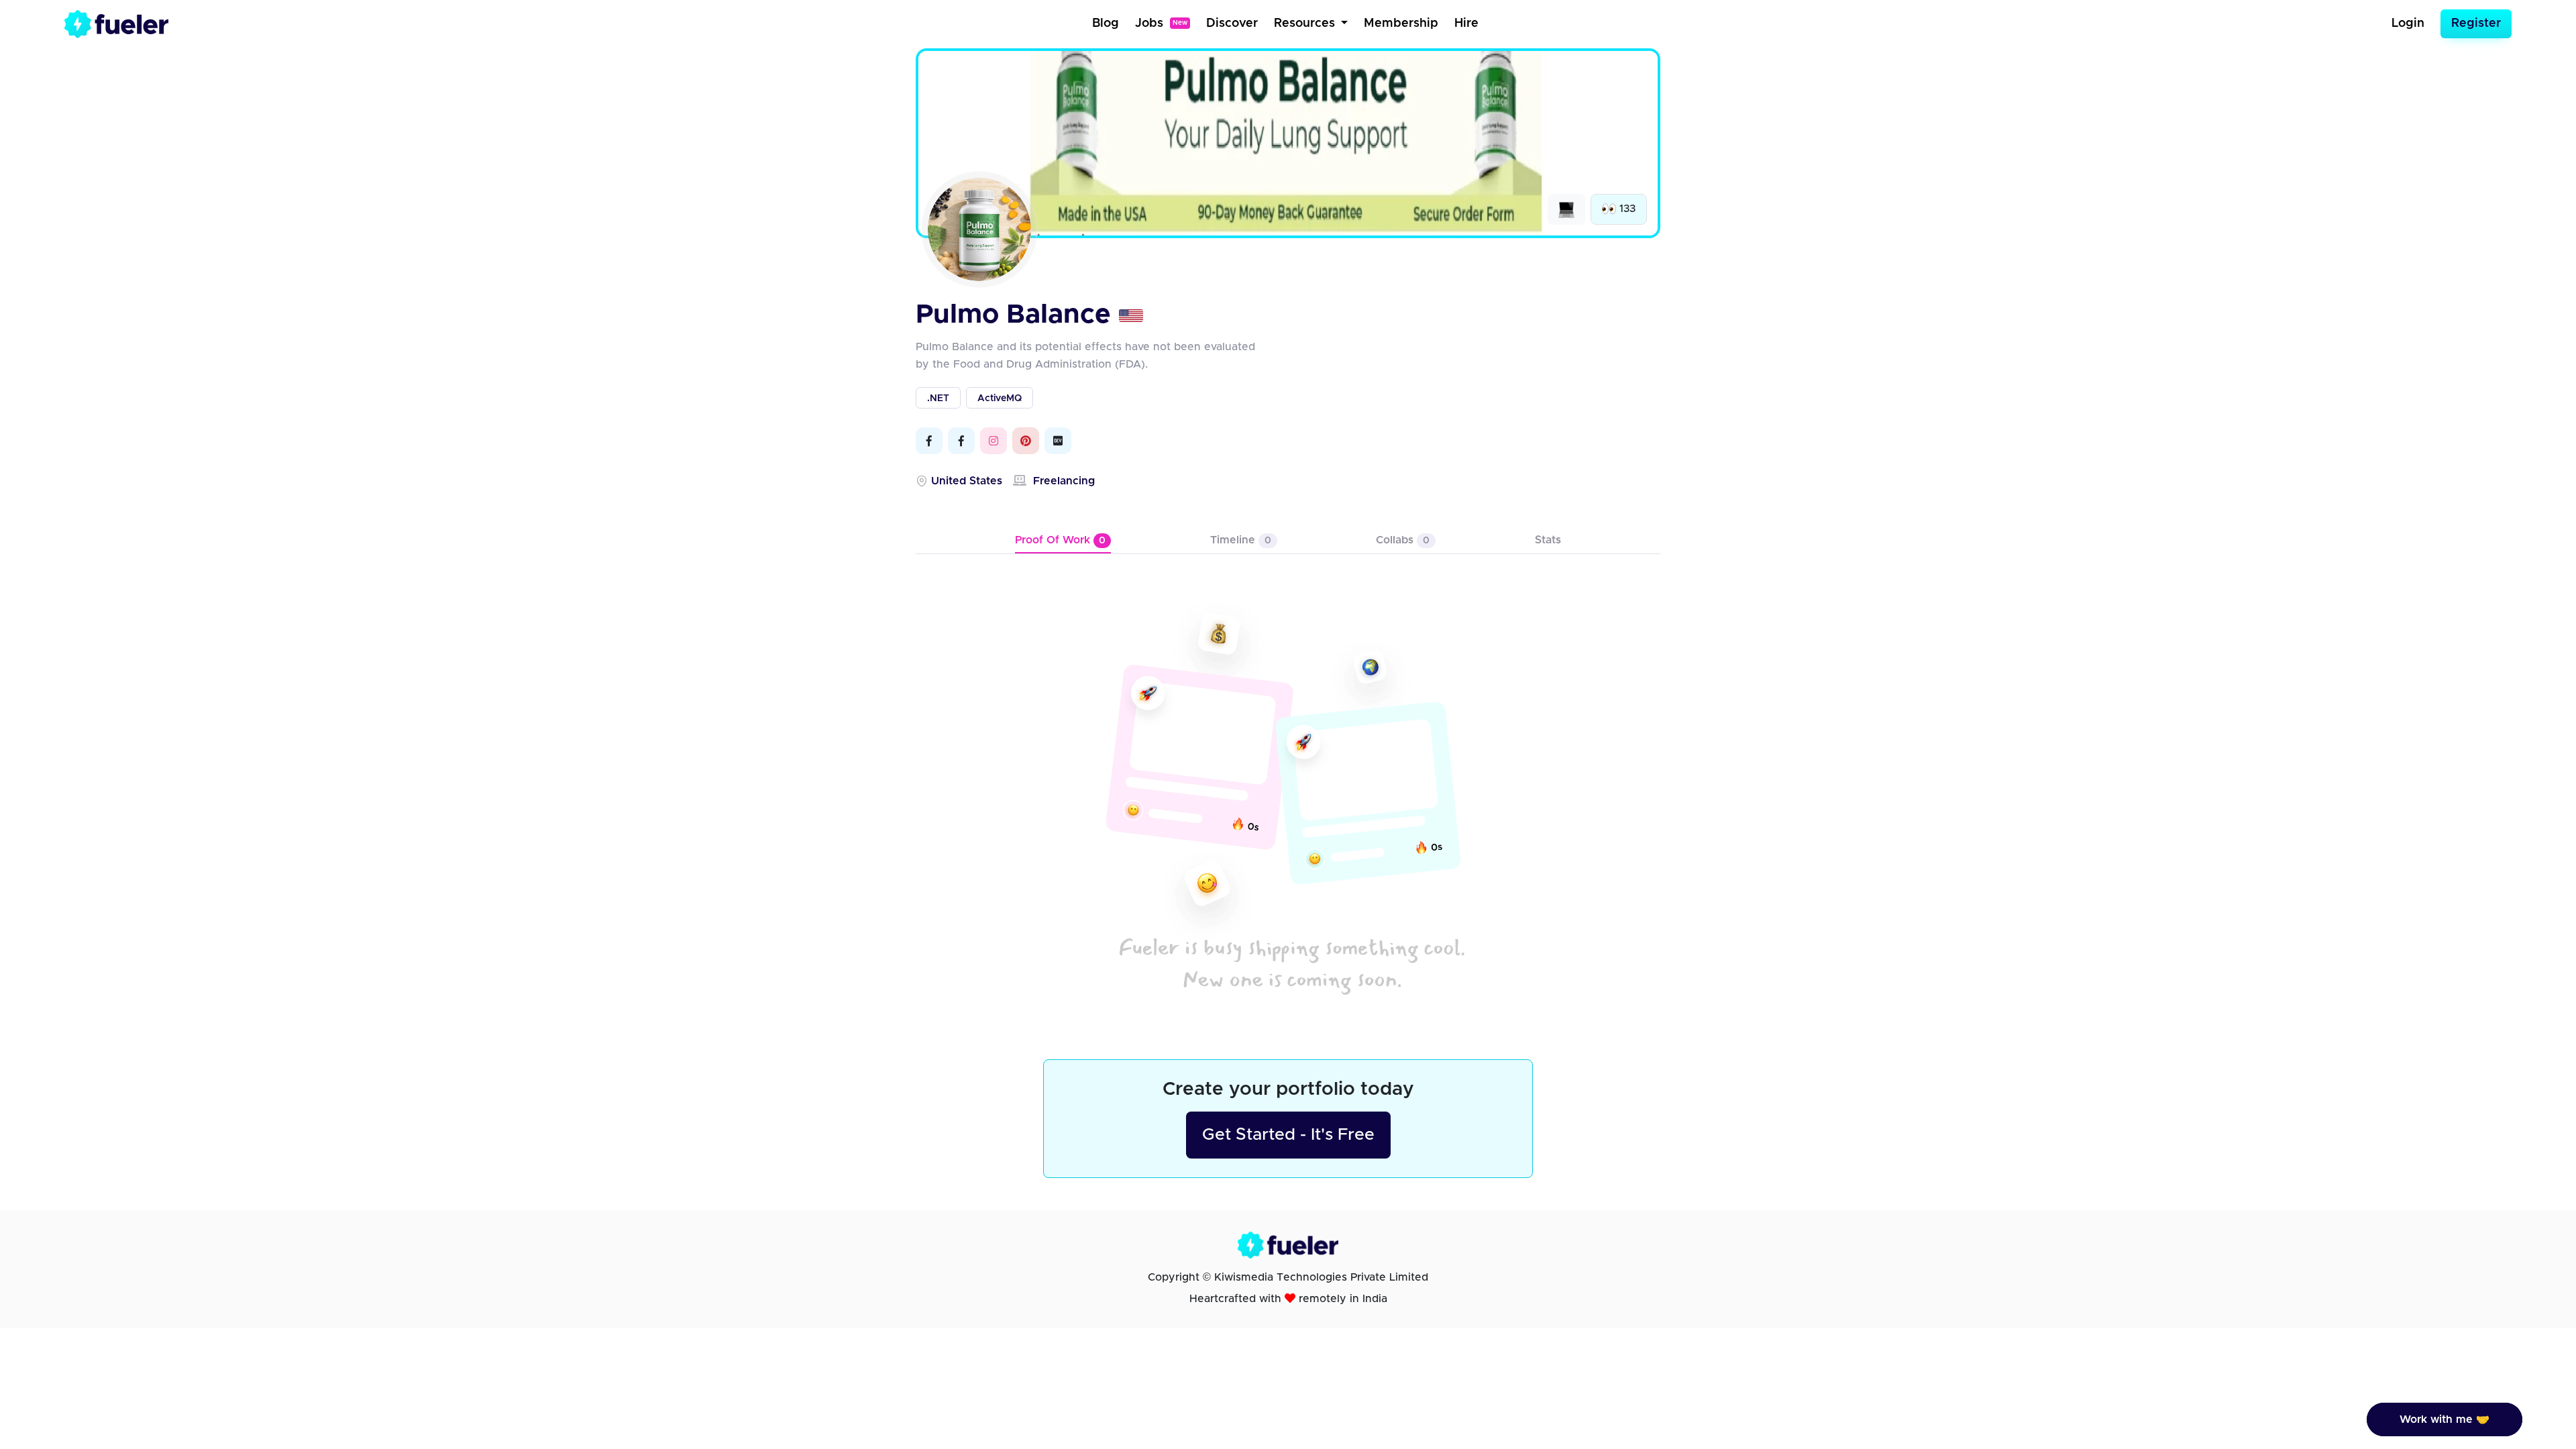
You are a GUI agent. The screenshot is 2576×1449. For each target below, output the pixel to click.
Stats (1548, 540)
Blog (1106, 23)
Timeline (1241, 540)
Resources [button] (1306, 23)
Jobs (1161, 23)
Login (2408, 23)
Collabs (1403, 540)
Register (2476, 23)
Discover (1232, 23)
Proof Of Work (1060, 540)
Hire (1466, 23)
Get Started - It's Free (1288, 1135)
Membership (1401, 23)
